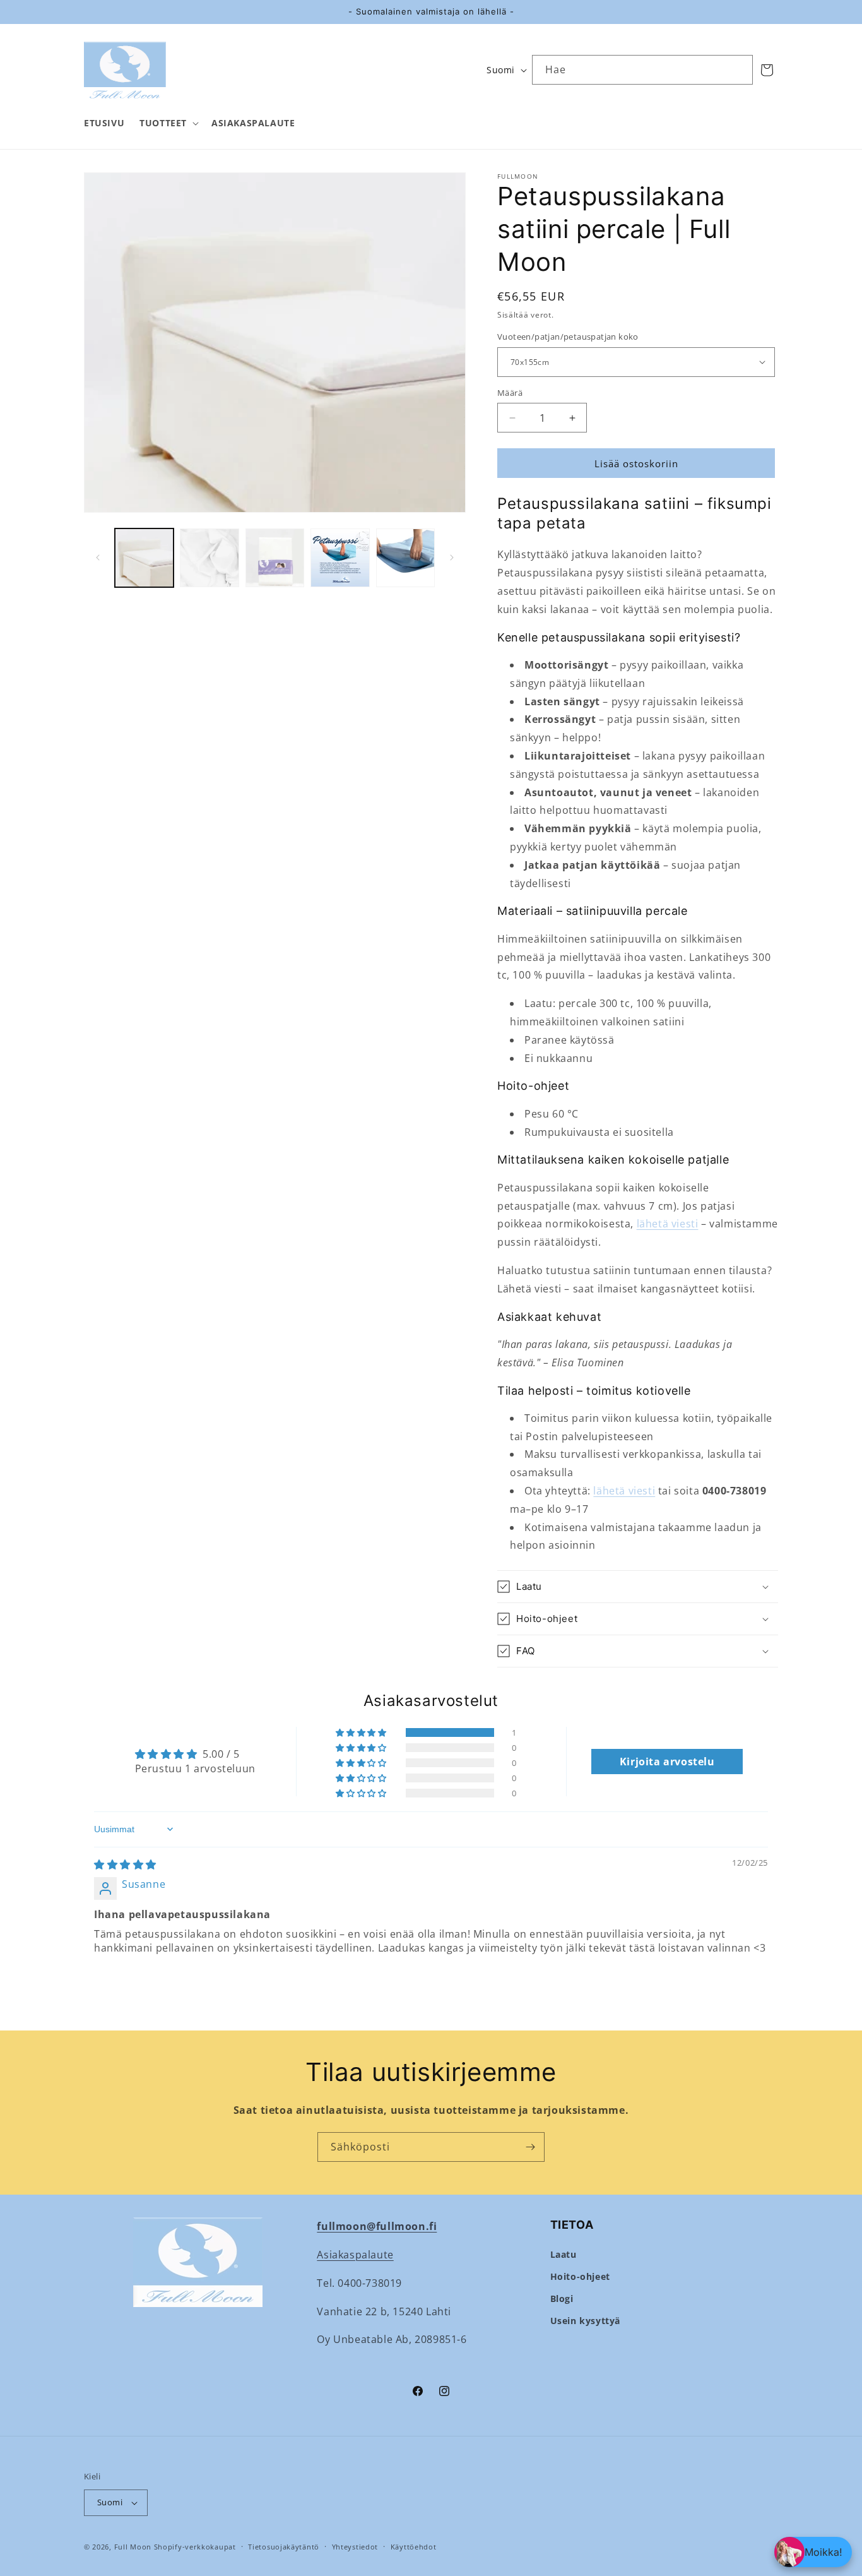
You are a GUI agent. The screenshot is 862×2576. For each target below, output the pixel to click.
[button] (168, 123)
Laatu (564, 2254)
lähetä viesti (668, 1224)
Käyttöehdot (414, 2547)
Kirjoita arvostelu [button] (667, 1762)
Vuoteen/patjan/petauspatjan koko (568, 337)
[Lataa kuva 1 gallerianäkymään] (144, 558)
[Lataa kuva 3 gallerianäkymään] (275, 558)
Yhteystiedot (355, 2547)
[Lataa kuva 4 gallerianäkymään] (340, 558)
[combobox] (642, 70)
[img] (125, 1864)
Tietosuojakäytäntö (284, 2547)
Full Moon (133, 2547)
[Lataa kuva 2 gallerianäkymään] (209, 558)
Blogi (562, 2299)
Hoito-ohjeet (580, 2276)
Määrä (510, 393)
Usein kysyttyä (585, 2321)
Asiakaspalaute (355, 2255)
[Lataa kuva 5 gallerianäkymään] (405, 558)
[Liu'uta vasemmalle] (98, 558)
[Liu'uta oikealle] (452, 558)
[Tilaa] (530, 2147)
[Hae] (738, 69)
